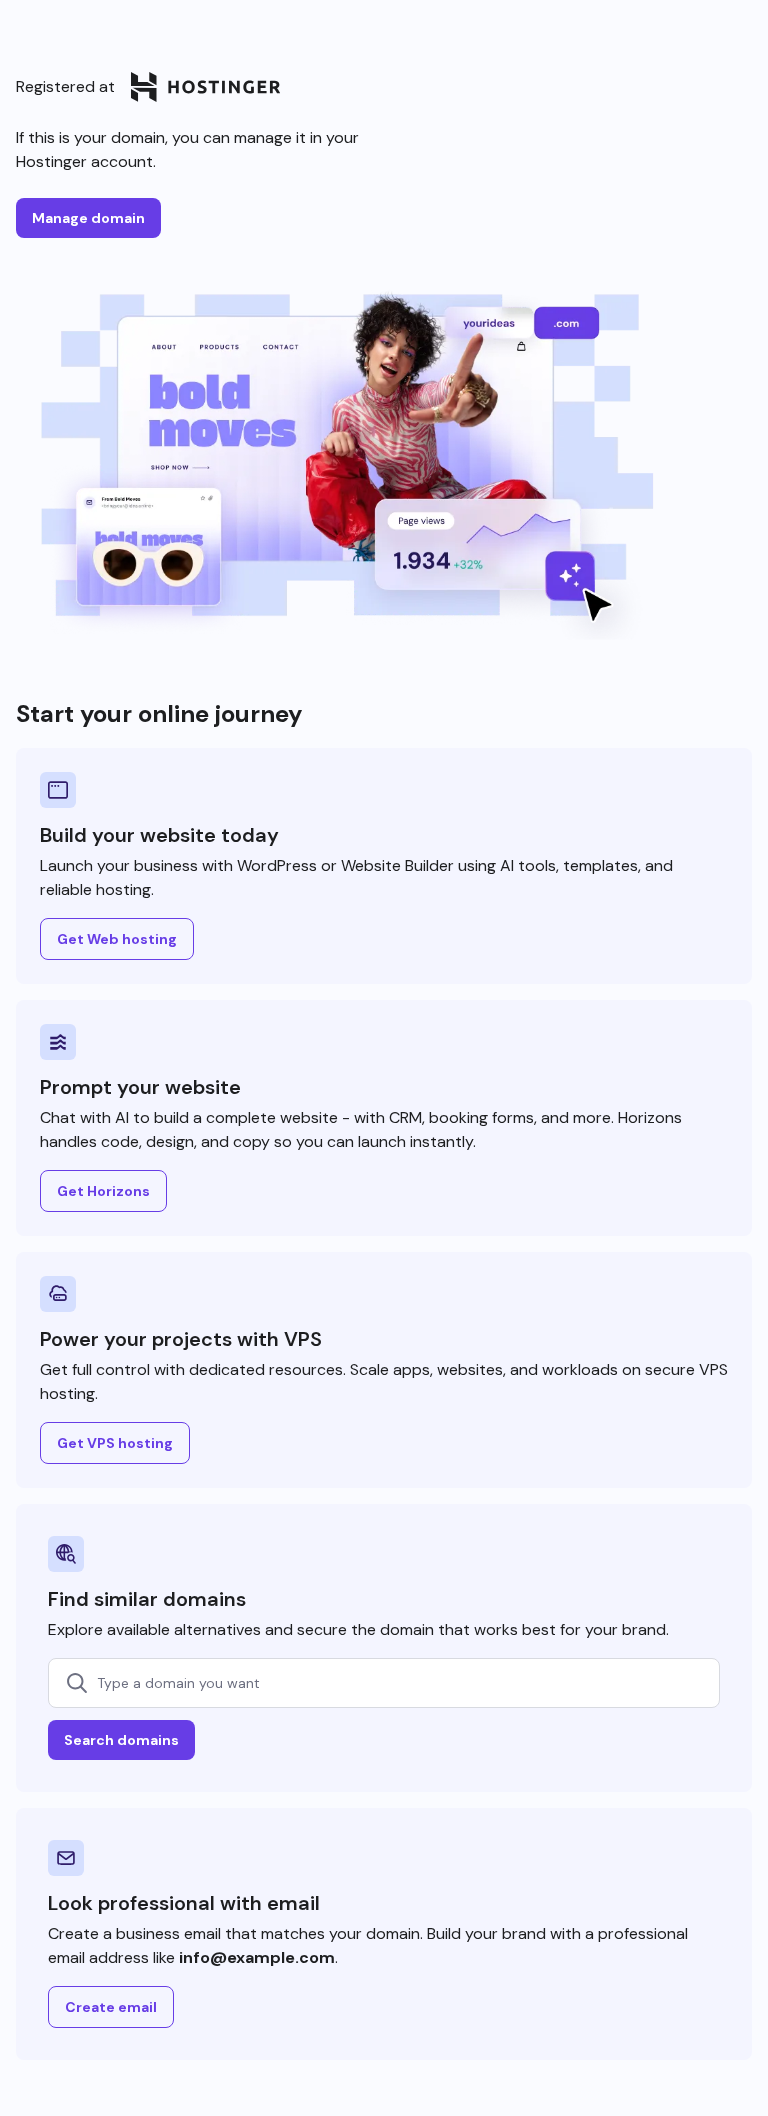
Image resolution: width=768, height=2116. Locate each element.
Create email (111, 2007)
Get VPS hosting (115, 1443)
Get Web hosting (117, 939)
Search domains (121, 1740)
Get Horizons (103, 1191)
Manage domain (88, 218)
